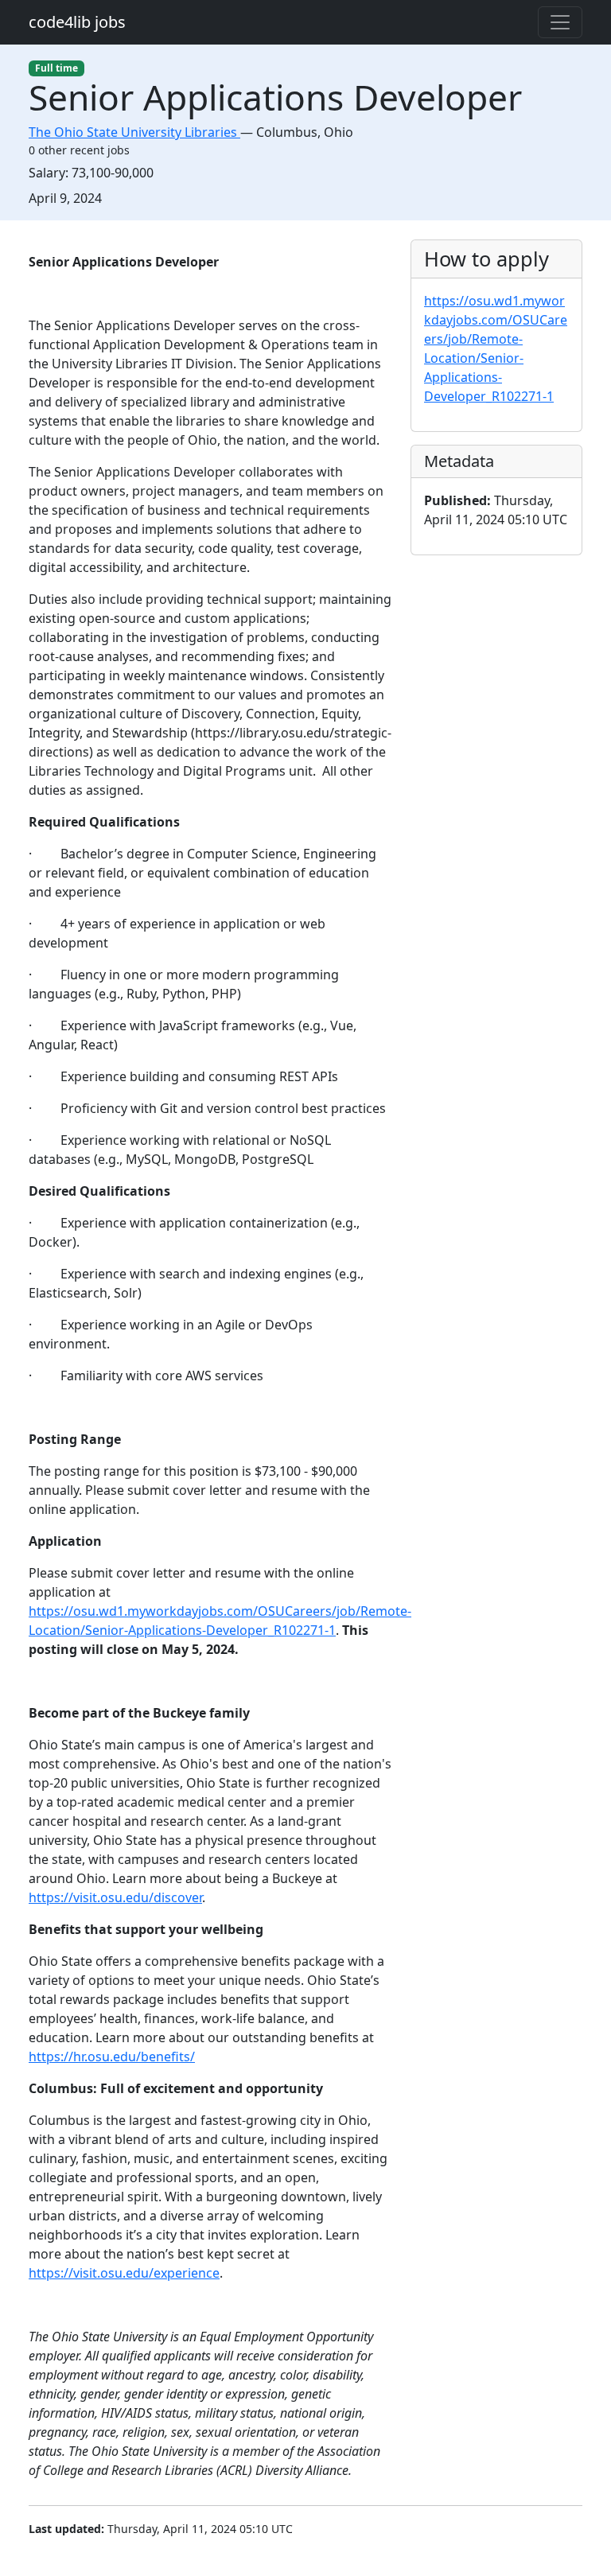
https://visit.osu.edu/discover (115, 1897)
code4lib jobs (77, 22)
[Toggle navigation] (560, 22)
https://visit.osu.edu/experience (124, 2273)
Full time (56, 68)
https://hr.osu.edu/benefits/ (112, 2057)
